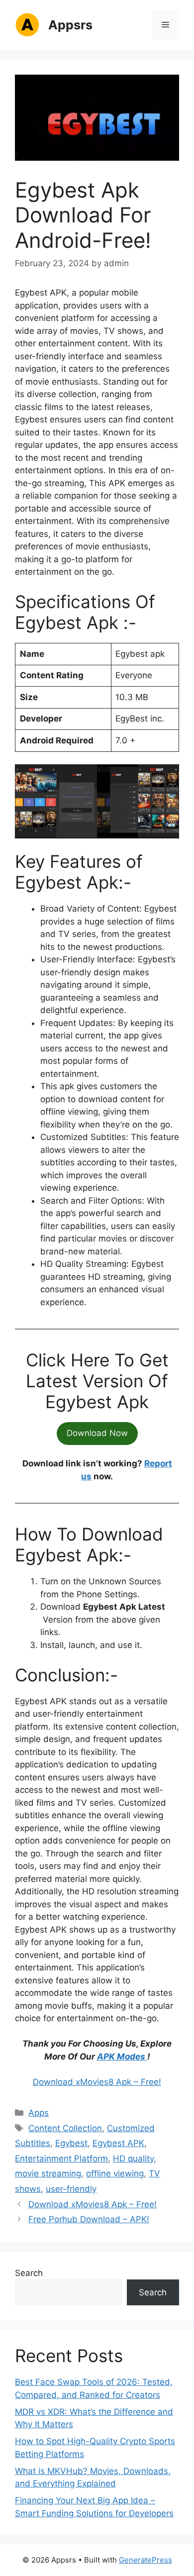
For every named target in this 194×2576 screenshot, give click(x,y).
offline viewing (115, 2173)
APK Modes (122, 2057)
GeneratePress (145, 2560)
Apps (39, 2113)
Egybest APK (118, 2143)
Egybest (71, 2143)
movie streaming (48, 2173)
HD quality (133, 2159)
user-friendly (71, 2189)
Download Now (97, 1433)
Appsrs (70, 25)
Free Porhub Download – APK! (89, 2219)
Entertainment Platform (61, 2159)
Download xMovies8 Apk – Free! (97, 2082)
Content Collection (65, 2128)
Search (29, 2273)
